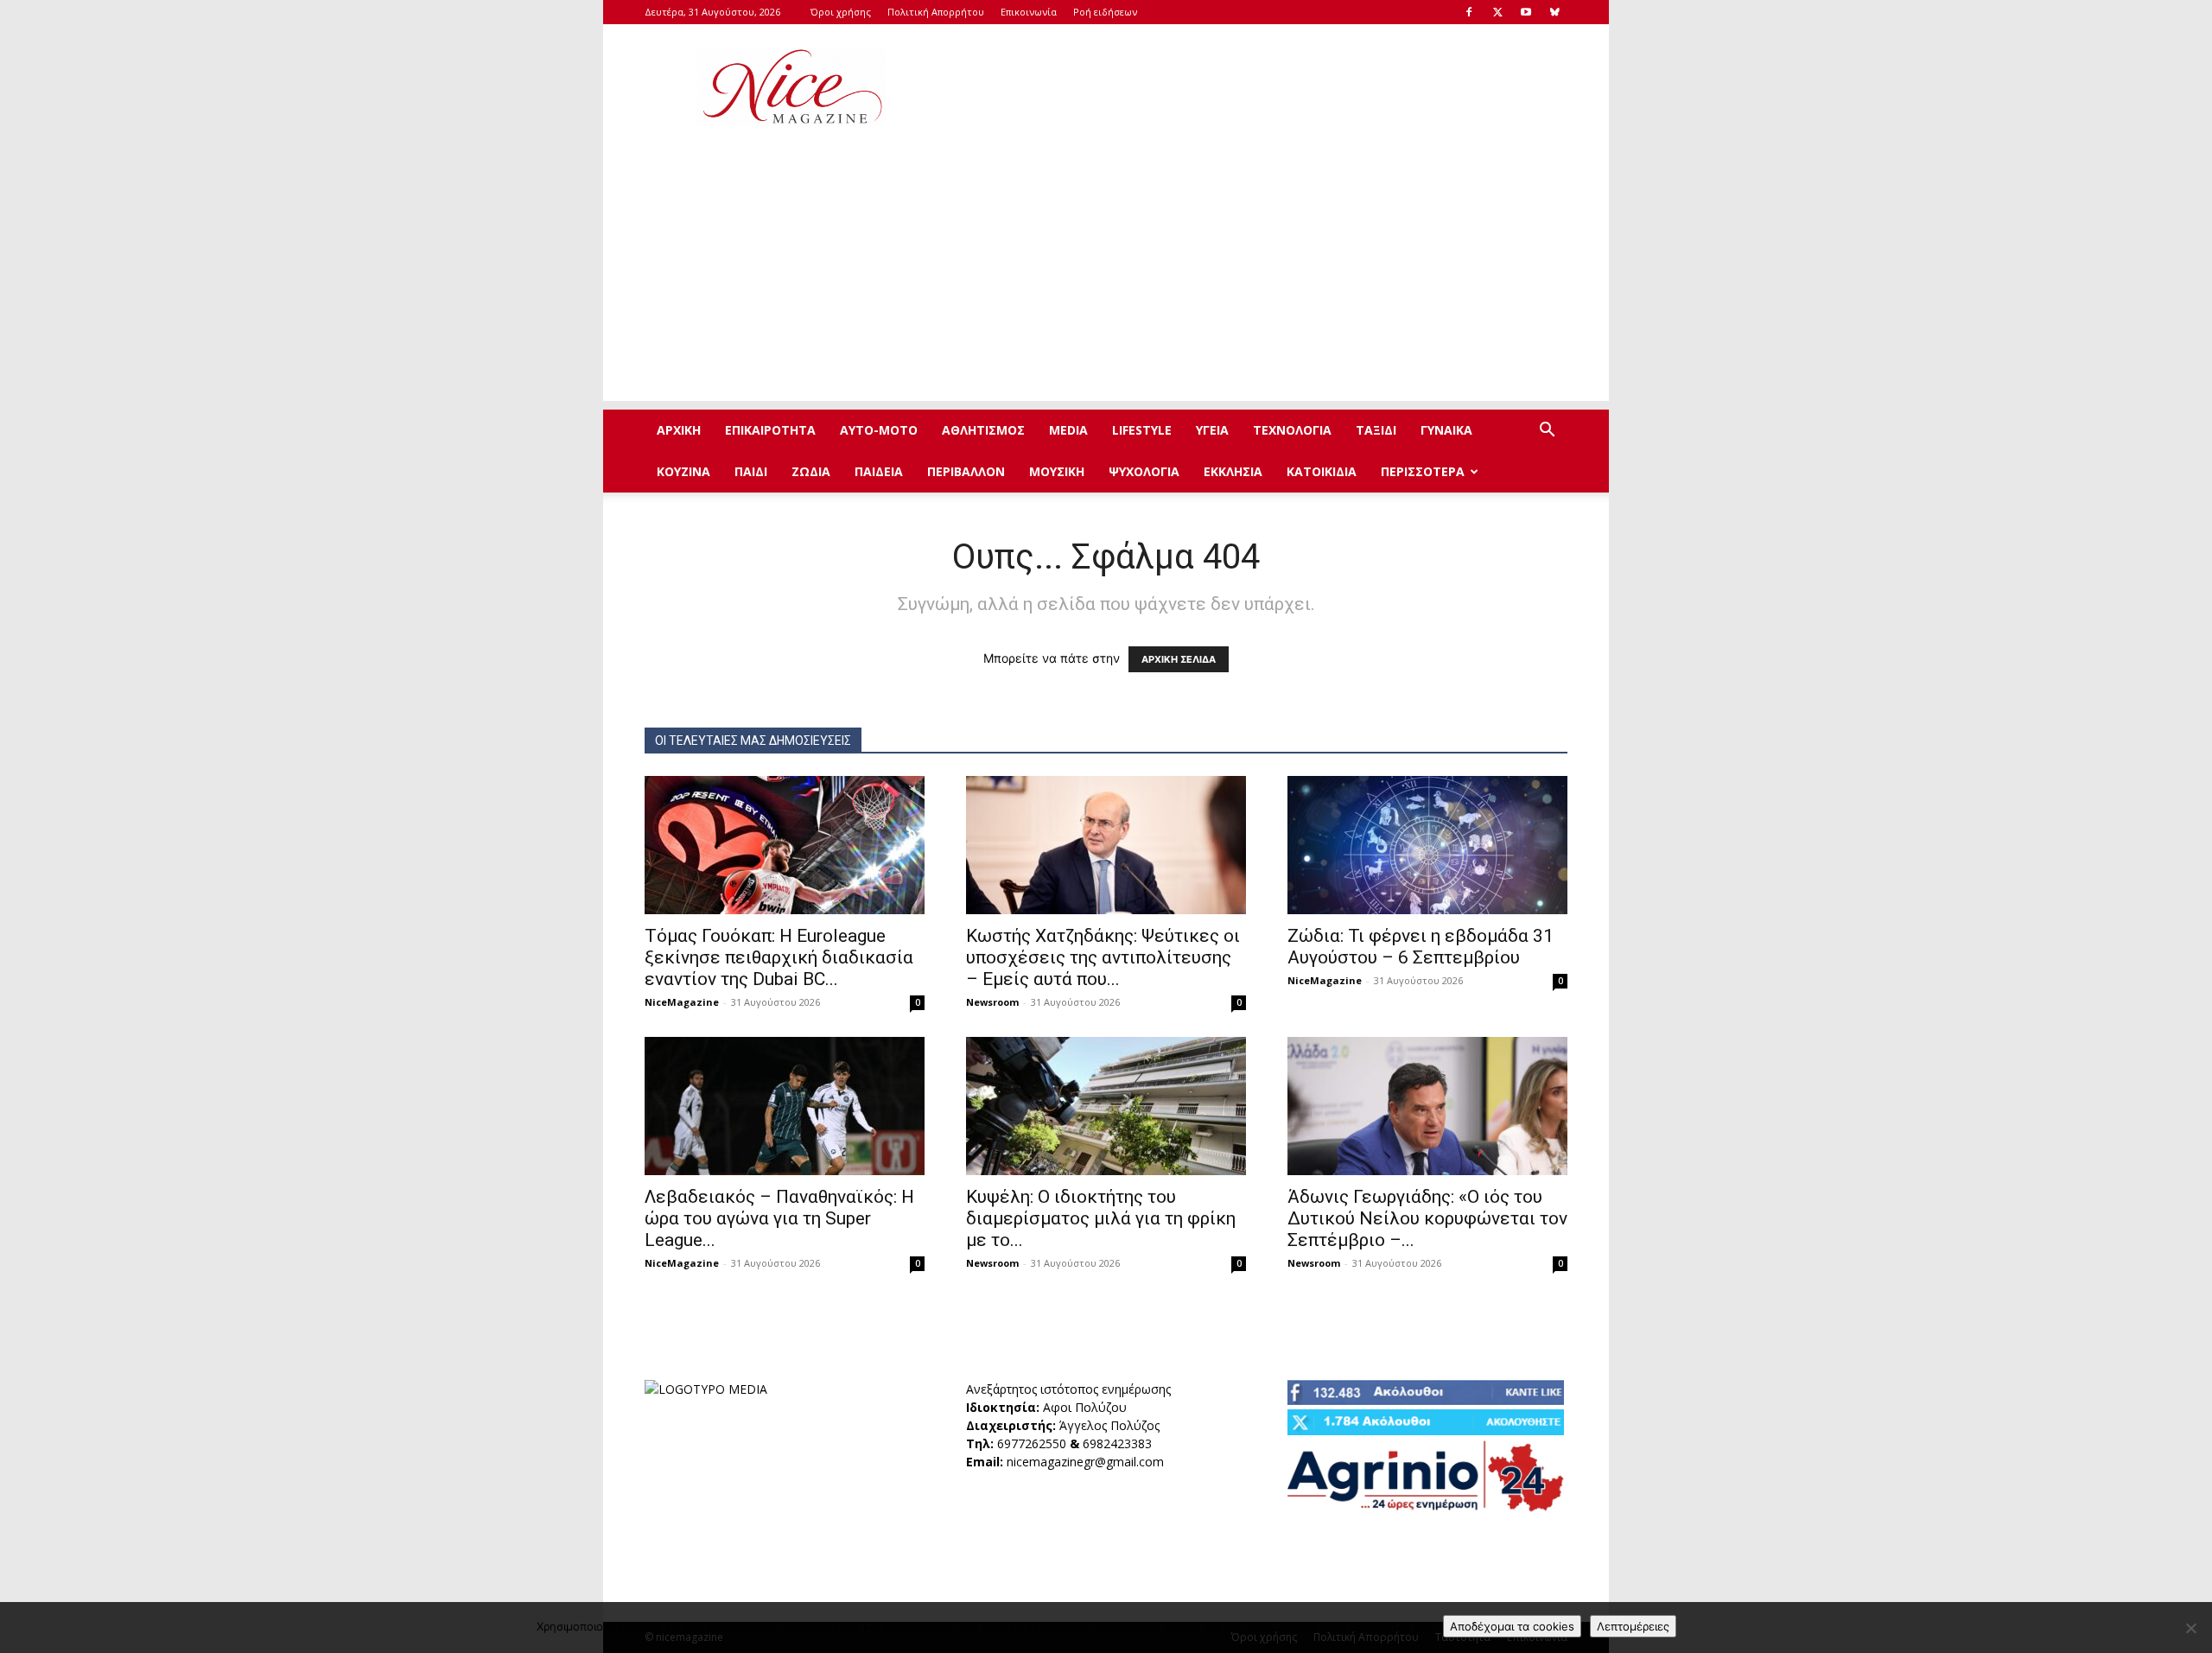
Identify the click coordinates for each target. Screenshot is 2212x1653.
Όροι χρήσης (841, 12)
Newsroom (992, 1002)
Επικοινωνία (1029, 12)
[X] (1497, 12)
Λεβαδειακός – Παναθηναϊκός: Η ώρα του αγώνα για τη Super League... (779, 1218)
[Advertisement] (1253, 87)
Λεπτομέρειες (1633, 1626)
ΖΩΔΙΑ (811, 471)
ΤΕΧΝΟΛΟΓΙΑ (1292, 430)
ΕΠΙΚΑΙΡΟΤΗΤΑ (770, 430)
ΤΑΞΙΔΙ (1376, 430)
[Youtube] (1526, 12)
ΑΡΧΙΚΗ (679, 430)
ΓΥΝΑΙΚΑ (1446, 430)
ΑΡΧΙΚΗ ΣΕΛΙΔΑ (1179, 659)
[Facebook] (1469, 12)
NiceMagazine (682, 1002)
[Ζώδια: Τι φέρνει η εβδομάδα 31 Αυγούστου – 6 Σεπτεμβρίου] (1427, 845)
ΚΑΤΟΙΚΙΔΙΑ (1322, 471)
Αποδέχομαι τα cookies (1512, 1626)
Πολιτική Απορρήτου (936, 12)
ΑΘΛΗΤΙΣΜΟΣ (983, 430)
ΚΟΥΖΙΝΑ (683, 471)
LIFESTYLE (1142, 430)
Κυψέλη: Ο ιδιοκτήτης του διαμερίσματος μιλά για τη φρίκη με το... (1101, 1218)
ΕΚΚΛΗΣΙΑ (1233, 471)
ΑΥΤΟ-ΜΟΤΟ (879, 430)
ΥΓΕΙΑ (1212, 430)
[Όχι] (2190, 1628)
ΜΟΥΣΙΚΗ (1057, 471)
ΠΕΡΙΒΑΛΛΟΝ (966, 471)
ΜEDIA (1068, 430)
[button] (1547, 432)
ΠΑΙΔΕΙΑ (879, 471)
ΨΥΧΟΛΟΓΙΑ (1144, 471)
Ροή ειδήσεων (1105, 12)
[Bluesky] (1554, 12)
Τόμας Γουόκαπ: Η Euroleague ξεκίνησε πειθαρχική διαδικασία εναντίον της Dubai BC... (779, 957)
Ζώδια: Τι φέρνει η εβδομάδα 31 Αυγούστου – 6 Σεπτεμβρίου (1421, 947)
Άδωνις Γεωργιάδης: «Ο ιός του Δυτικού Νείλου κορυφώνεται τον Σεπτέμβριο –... (1427, 1218)
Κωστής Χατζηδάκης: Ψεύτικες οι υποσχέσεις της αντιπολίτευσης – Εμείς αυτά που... (1103, 957)
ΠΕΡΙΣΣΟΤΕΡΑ (1423, 471)
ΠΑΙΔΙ (751, 471)
